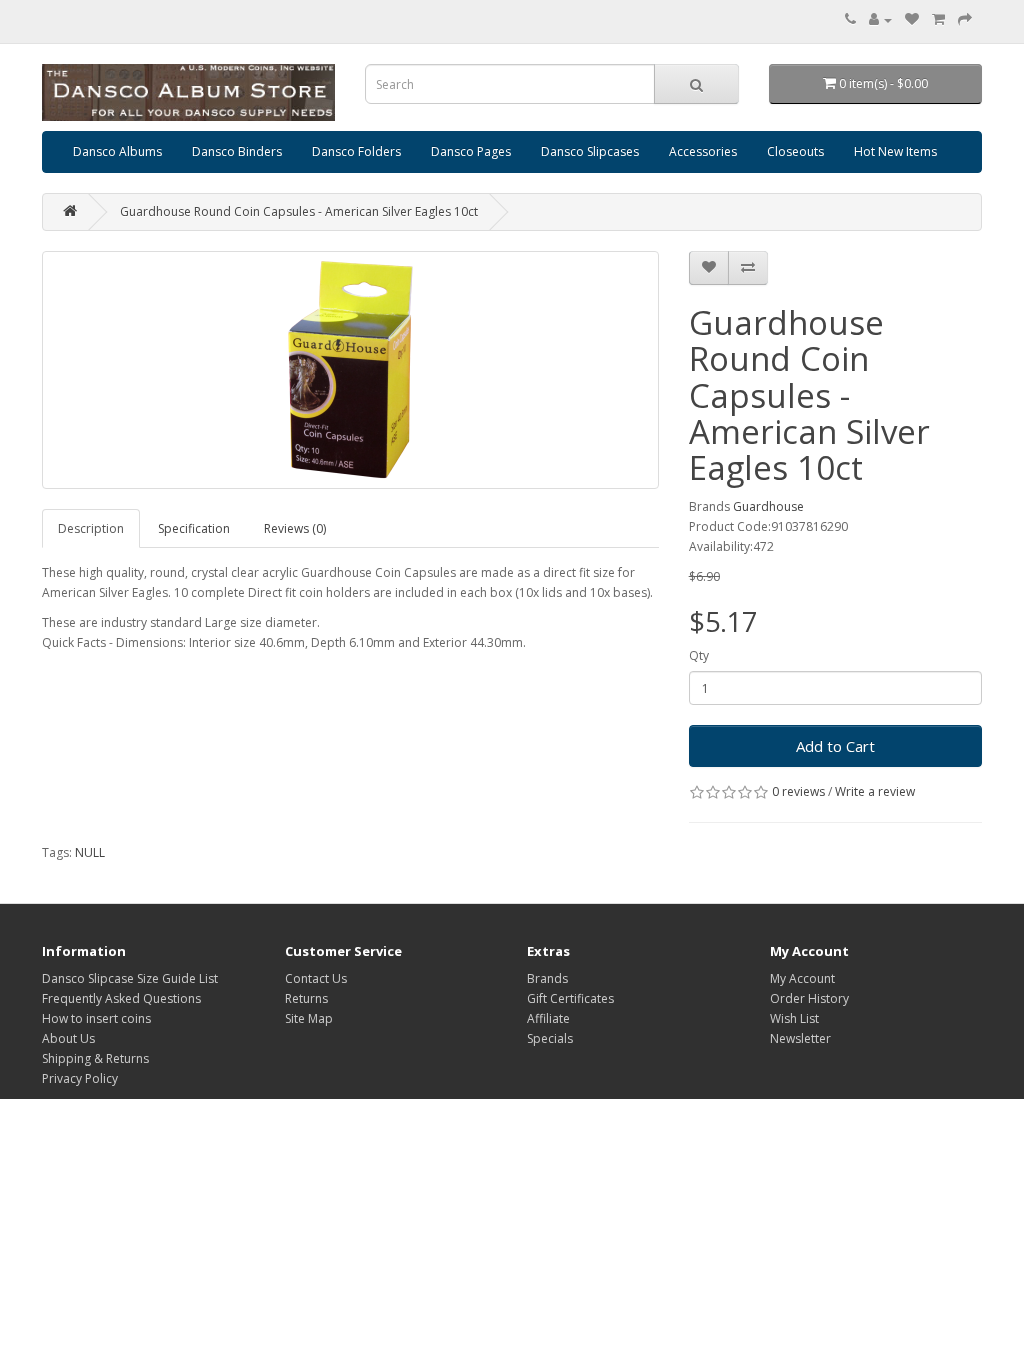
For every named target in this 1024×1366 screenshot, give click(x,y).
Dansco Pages (471, 151)
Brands (547, 978)
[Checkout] (965, 19)
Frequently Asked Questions (121, 998)
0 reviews (798, 791)
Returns (306, 998)
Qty (699, 655)
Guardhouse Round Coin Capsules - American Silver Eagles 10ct (299, 211)
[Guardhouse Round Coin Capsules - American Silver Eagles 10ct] (350, 370)
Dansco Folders (356, 151)
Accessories (703, 151)
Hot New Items (895, 151)
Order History (809, 998)
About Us (68, 1038)
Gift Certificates (570, 998)
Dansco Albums (117, 151)
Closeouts (795, 151)
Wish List (794, 1018)
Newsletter (800, 1038)
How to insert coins (96, 1018)
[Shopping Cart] (938, 19)
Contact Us (316, 978)
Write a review (875, 791)
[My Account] (880, 19)
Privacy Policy (80, 1078)
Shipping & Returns (95, 1058)
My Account (802, 978)
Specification (194, 528)
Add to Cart (835, 746)
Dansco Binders (237, 151)
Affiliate (548, 1018)
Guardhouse (768, 506)
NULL (90, 852)
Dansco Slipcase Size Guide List (130, 978)
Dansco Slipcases (590, 151)
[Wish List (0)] (912, 19)
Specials (550, 1038)
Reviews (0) (295, 528)
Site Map (309, 1018)
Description (91, 528)
